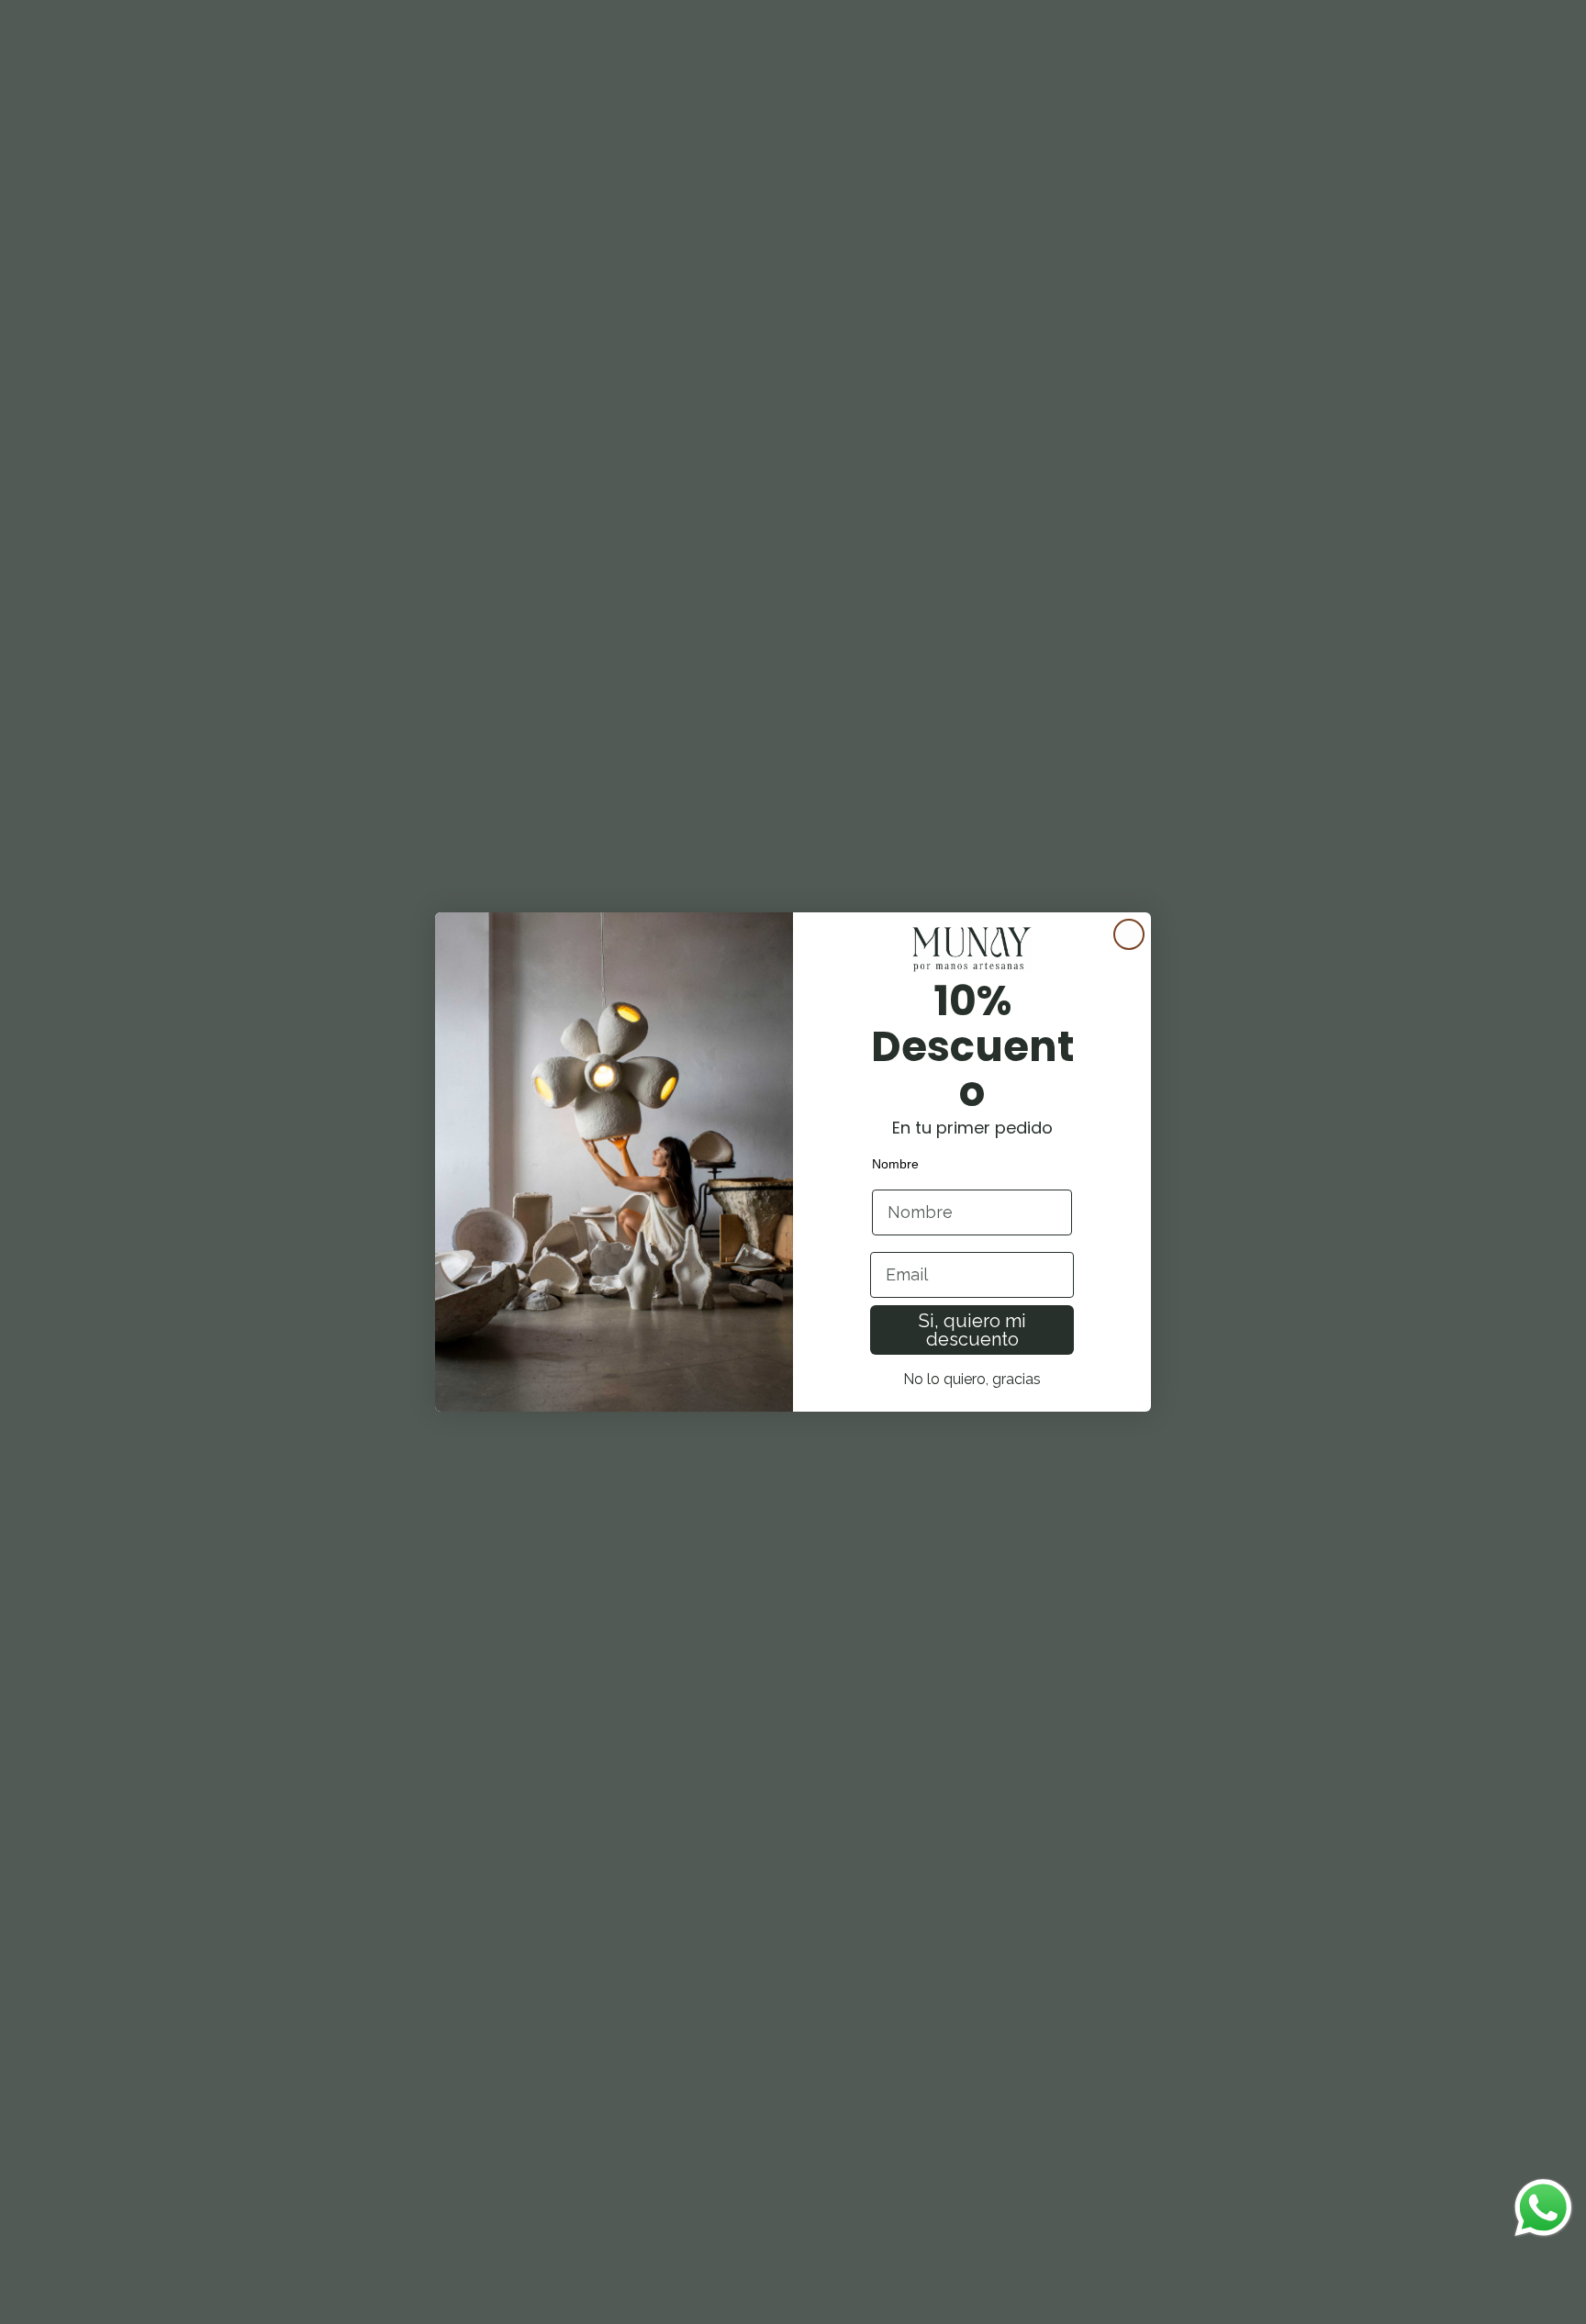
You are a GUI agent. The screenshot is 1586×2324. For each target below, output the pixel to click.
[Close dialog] (1129, 934)
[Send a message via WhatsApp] (1543, 2208)
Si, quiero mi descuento (972, 1330)
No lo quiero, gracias (972, 1379)
